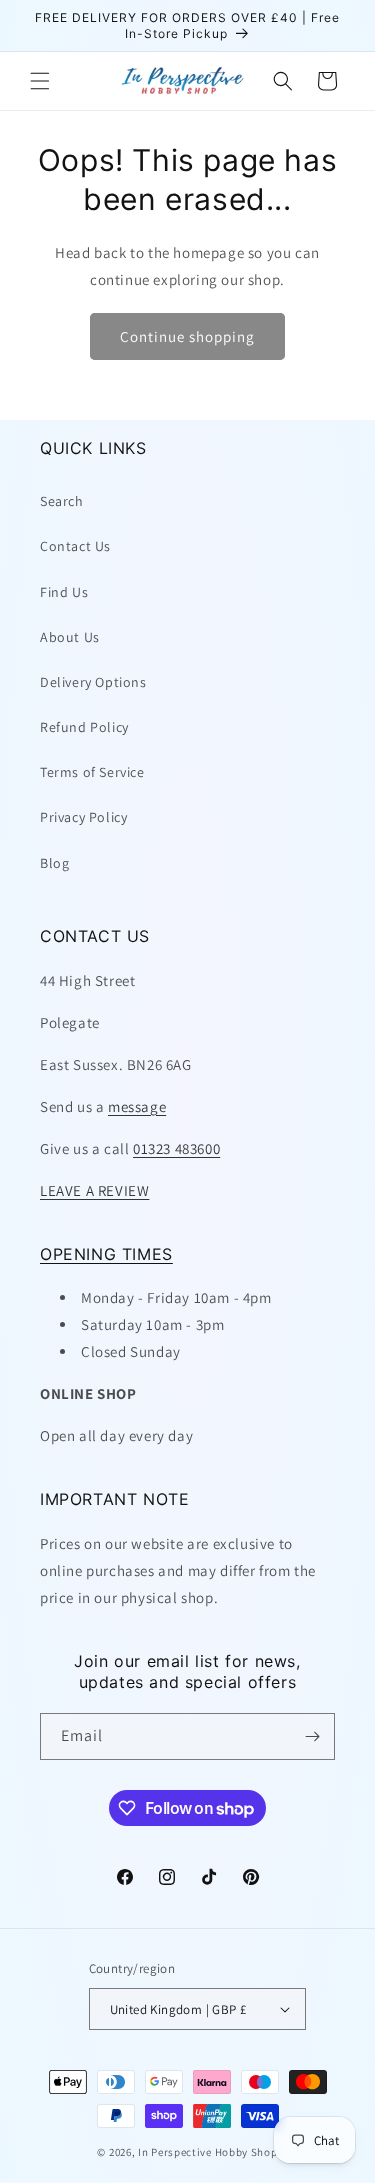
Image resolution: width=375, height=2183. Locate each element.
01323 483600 (176, 1148)
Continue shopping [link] (187, 336)
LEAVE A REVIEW (94, 1190)
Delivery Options (93, 682)
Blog (54, 863)
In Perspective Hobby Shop (208, 2152)
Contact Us (75, 546)
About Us (70, 637)
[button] (40, 81)
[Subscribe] (312, 1736)
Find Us (64, 592)
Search (62, 501)
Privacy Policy (83, 817)
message (137, 1106)
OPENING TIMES (106, 1254)
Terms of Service (92, 772)
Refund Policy (84, 727)
